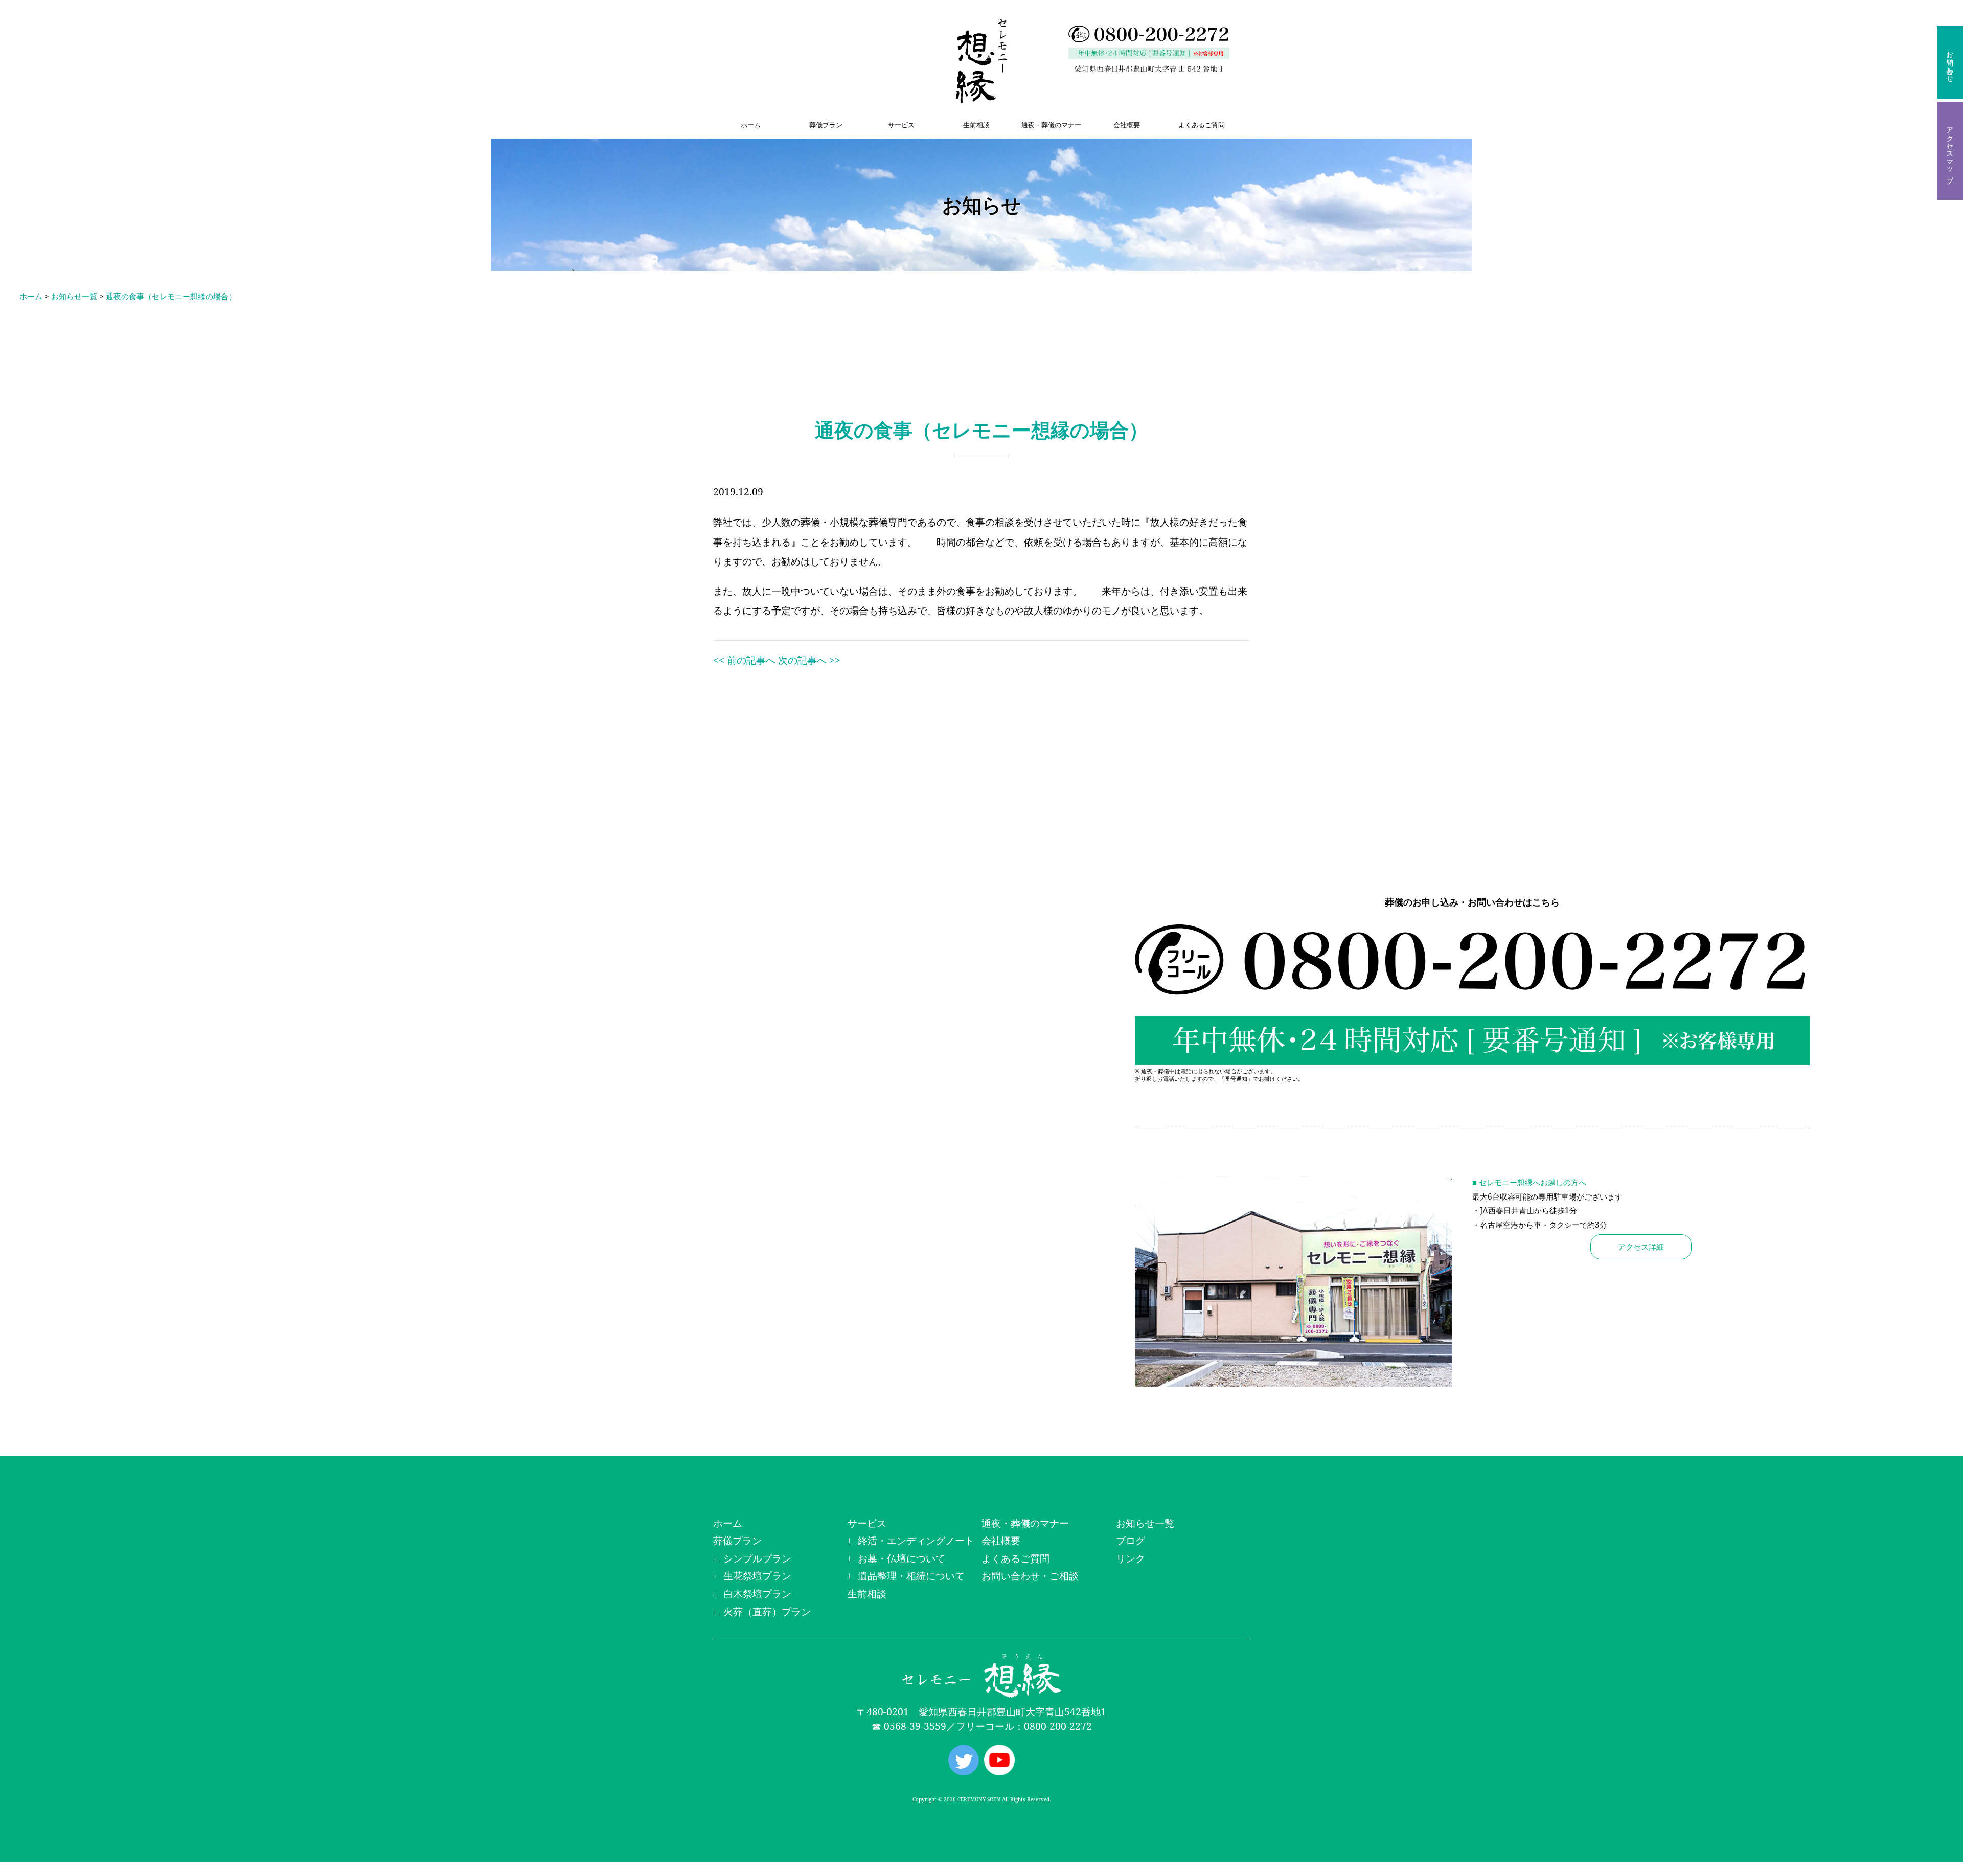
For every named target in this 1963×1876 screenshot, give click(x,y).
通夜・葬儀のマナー (1051, 125)
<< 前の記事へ (744, 660)
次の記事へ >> (809, 660)
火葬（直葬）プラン (767, 1611)
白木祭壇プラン (757, 1594)
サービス (901, 125)
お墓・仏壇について (901, 1558)
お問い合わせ (1950, 62)
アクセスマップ (1950, 151)
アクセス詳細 (1641, 1247)
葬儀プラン (826, 125)
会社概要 (1127, 125)
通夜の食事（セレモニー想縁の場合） (171, 296)
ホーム (751, 125)
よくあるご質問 (1202, 125)
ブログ (1131, 1540)
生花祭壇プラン (757, 1576)
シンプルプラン (757, 1558)
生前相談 (976, 125)
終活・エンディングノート (916, 1540)
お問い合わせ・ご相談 (1030, 1576)
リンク (1131, 1558)
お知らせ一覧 (74, 296)
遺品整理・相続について (911, 1576)
